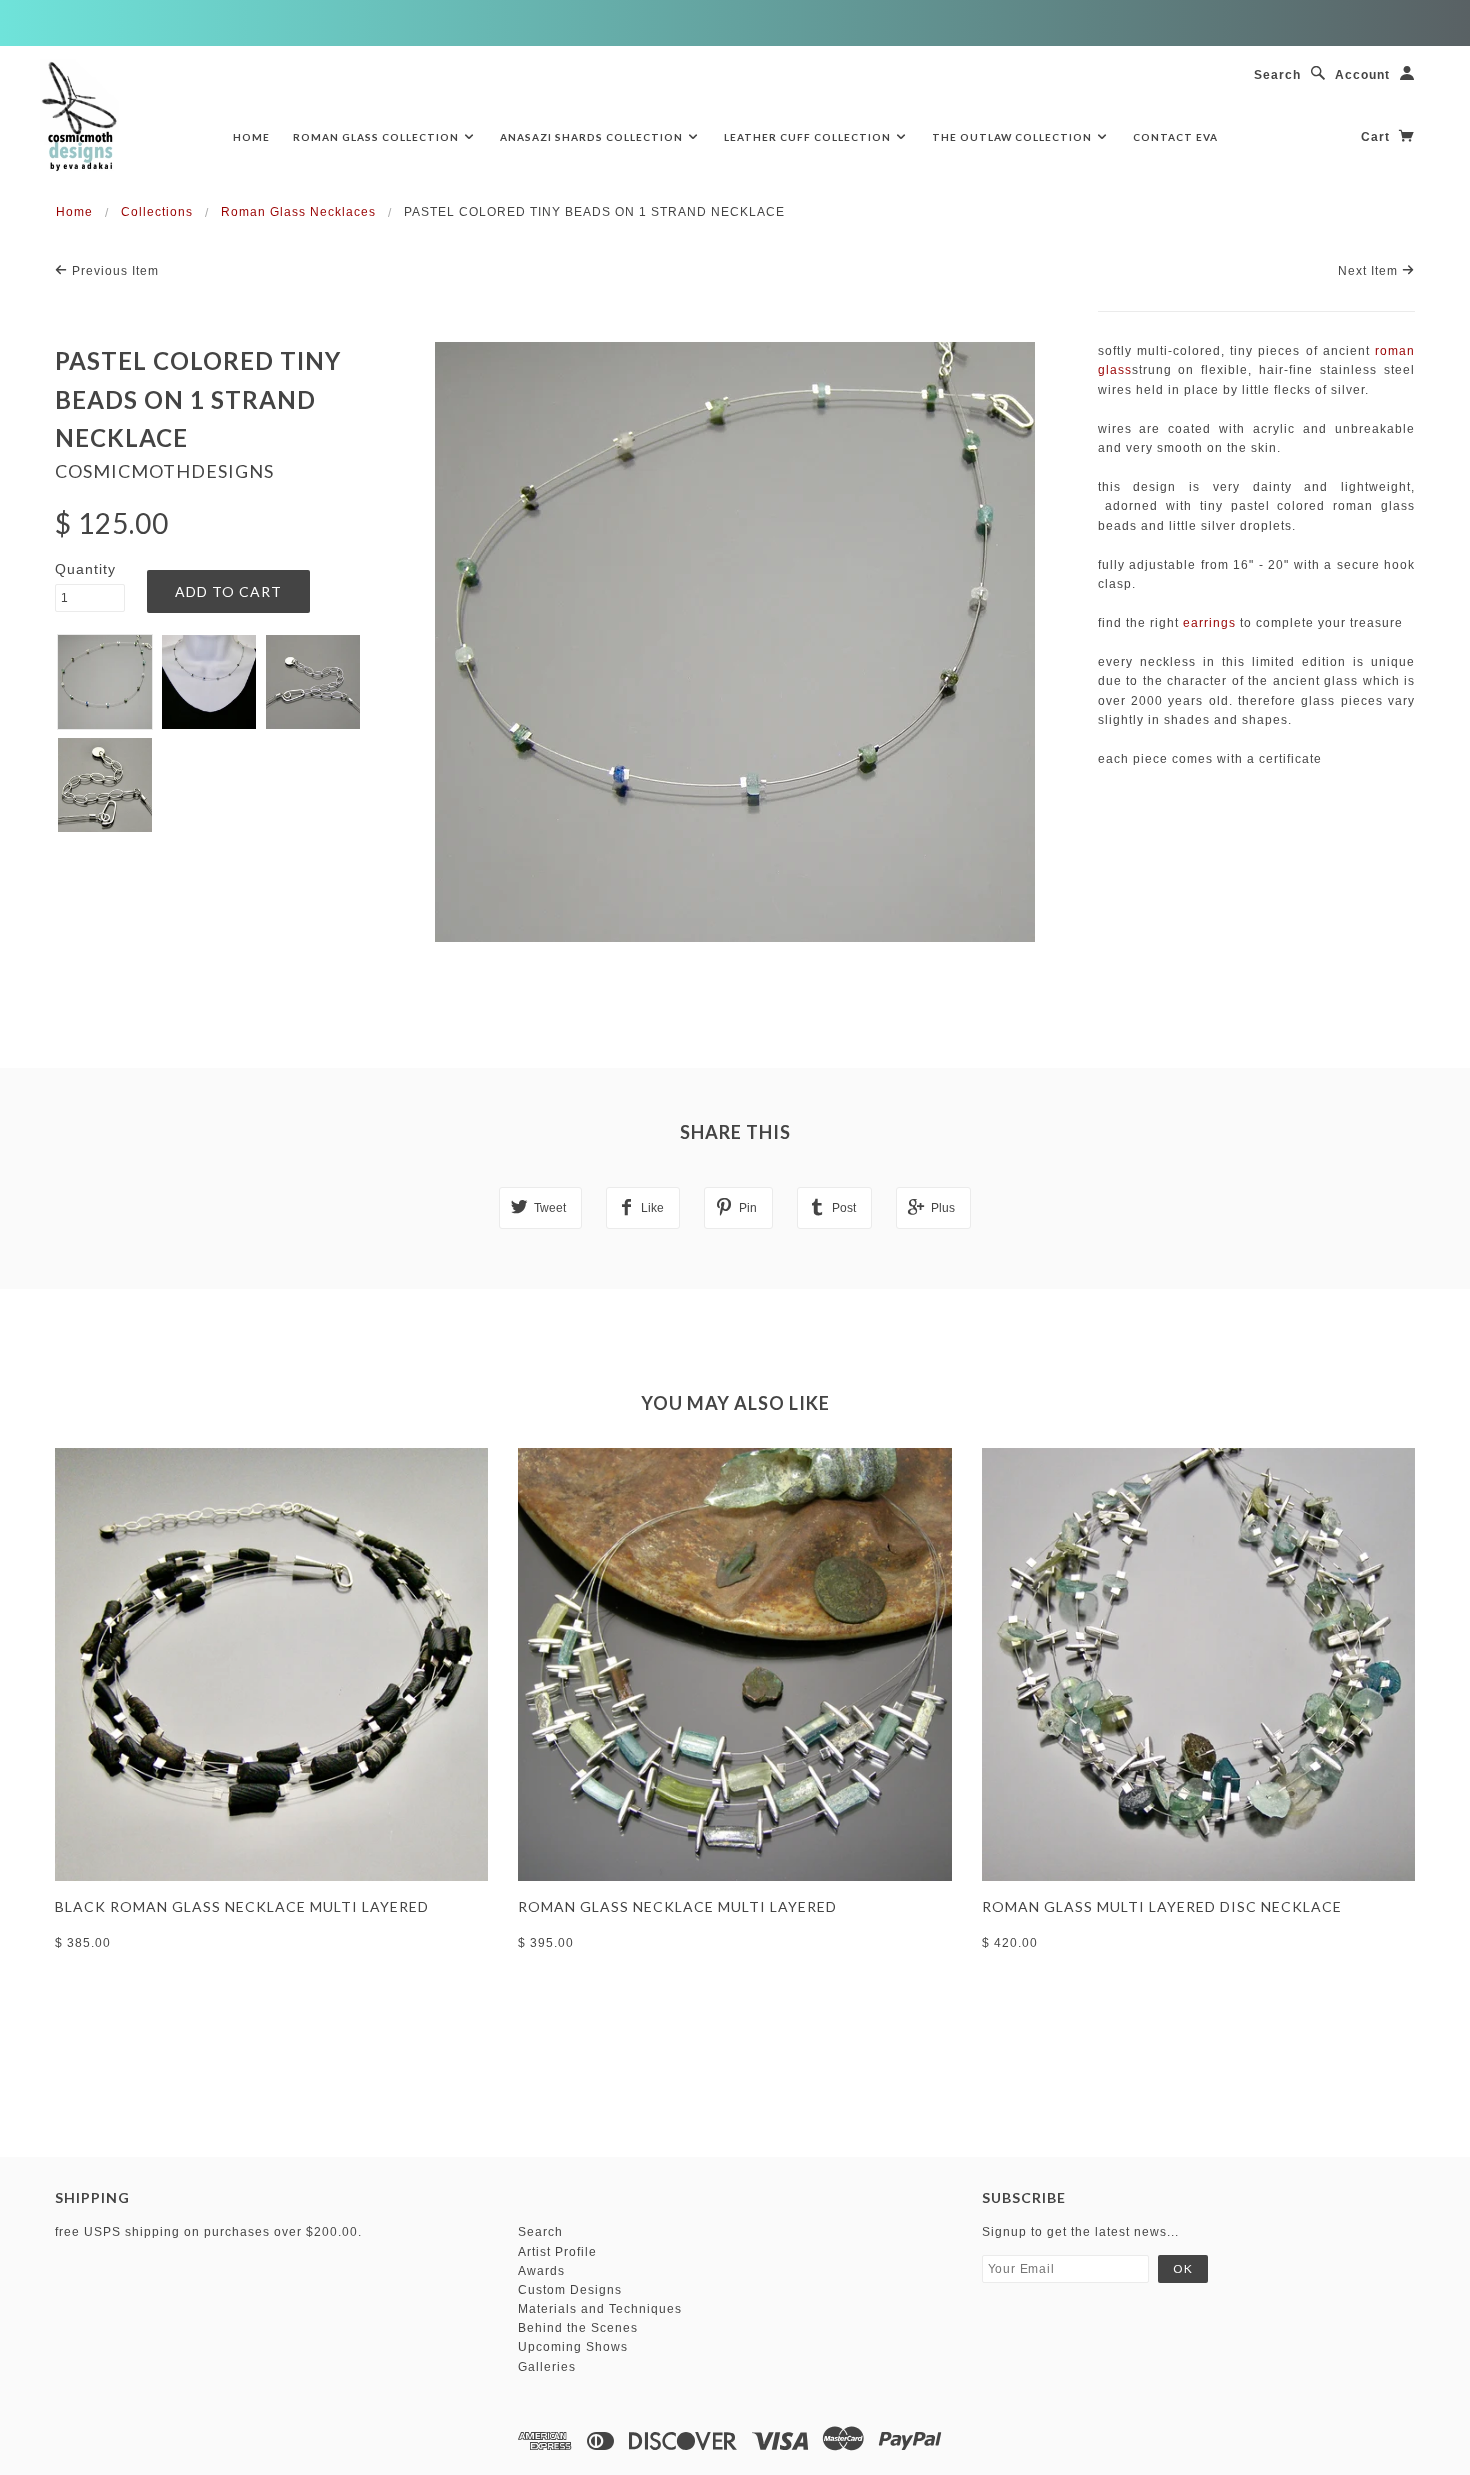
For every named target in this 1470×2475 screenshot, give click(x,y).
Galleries (547, 2367)
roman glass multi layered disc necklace (1162, 1906)
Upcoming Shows (573, 2347)
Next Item (1370, 271)
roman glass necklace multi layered (677, 1906)
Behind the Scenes (578, 2328)
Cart (1377, 137)
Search (1277, 75)
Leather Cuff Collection (809, 137)
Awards (541, 2271)
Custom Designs (570, 2290)
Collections (157, 212)
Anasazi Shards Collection (593, 137)
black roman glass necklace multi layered (242, 1906)
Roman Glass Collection (377, 137)
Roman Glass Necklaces (298, 212)
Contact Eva (1175, 137)
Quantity (85, 569)
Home (251, 137)
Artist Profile (557, 2252)
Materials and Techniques (600, 2309)
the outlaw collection (1013, 137)
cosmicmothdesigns (164, 471)
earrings (1209, 623)
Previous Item (113, 271)
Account (1362, 75)
